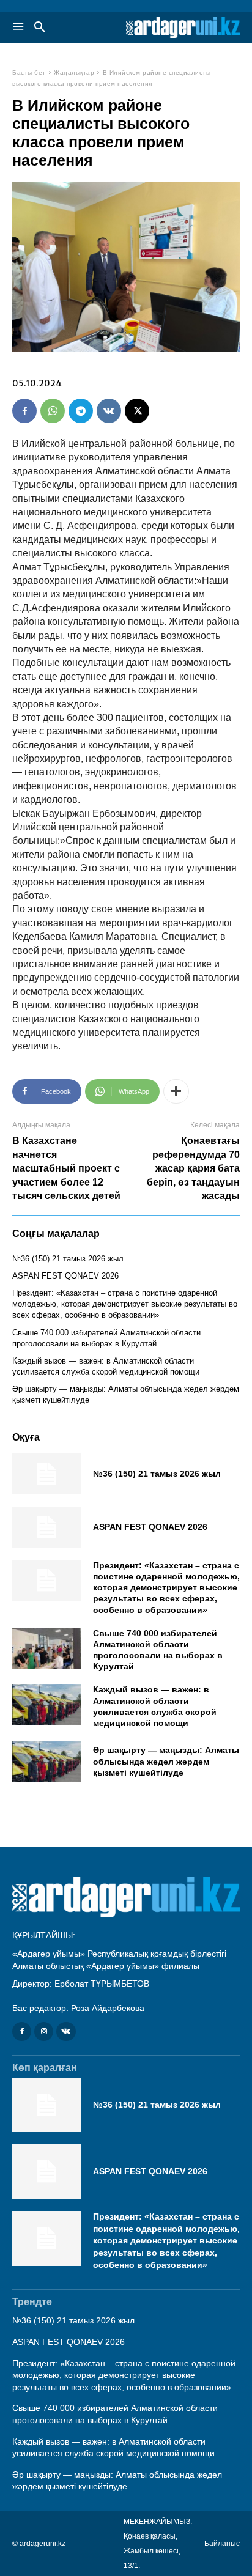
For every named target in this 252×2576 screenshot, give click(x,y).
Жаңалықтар (74, 72)
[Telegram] (81, 411)
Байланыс (222, 2544)
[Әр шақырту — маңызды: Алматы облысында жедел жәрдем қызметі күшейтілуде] (46, 1761)
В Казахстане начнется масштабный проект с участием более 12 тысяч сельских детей (66, 1168)
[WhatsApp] (53, 411)
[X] (137, 411)
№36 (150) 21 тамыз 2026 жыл (68, 1259)
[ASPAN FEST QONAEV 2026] (46, 1527)
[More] (176, 1091)
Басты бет (29, 72)
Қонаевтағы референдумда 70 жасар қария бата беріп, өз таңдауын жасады (193, 1168)
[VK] (109, 411)
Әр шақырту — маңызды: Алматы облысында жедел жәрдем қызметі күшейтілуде (166, 1761)
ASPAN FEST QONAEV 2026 (65, 1276)
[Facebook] (24, 411)
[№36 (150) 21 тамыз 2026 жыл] (46, 1474)
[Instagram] (44, 2032)
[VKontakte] (66, 2032)
